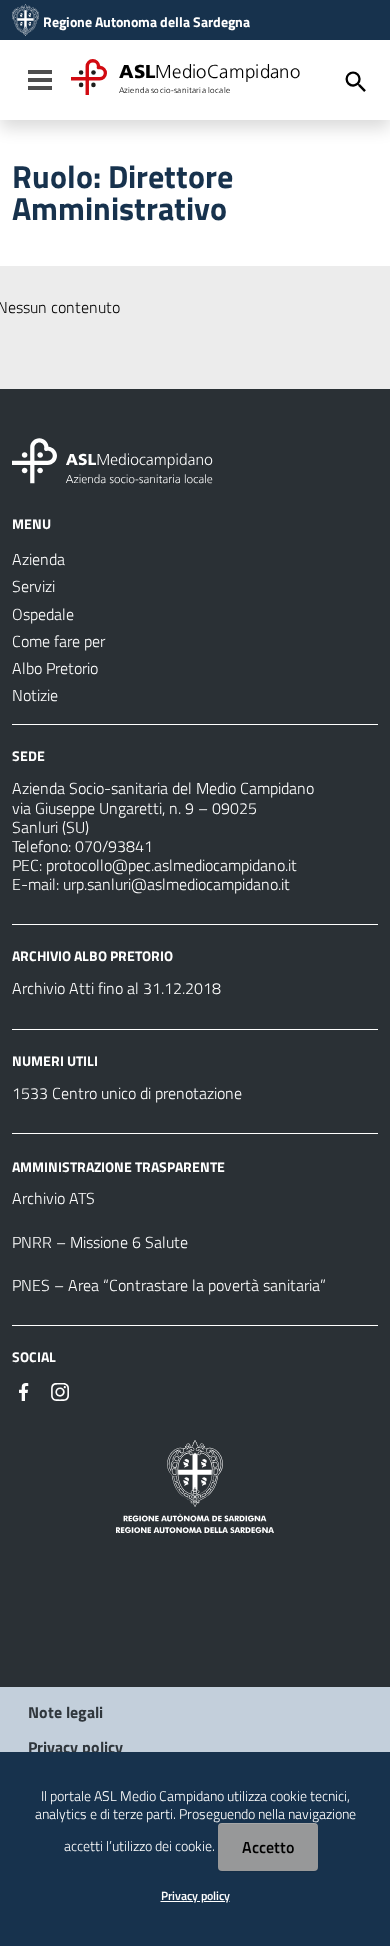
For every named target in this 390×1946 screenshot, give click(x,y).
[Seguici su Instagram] (60, 1390)
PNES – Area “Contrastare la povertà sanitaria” (169, 1285)
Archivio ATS (53, 1198)
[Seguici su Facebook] (24, 1390)
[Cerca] (356, 82)
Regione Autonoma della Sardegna (146, 22)
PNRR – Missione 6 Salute (100, 1242)
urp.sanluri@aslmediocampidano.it (176, 884)
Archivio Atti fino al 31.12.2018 (116, 988)
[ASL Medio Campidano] (25, 22)
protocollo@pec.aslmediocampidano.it (171, 865)
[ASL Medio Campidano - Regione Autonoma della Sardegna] (113, 459)
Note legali (65, 1712)
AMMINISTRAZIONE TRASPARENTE (118, 1165)
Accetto (268, 1847)
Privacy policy (75, 1747)
